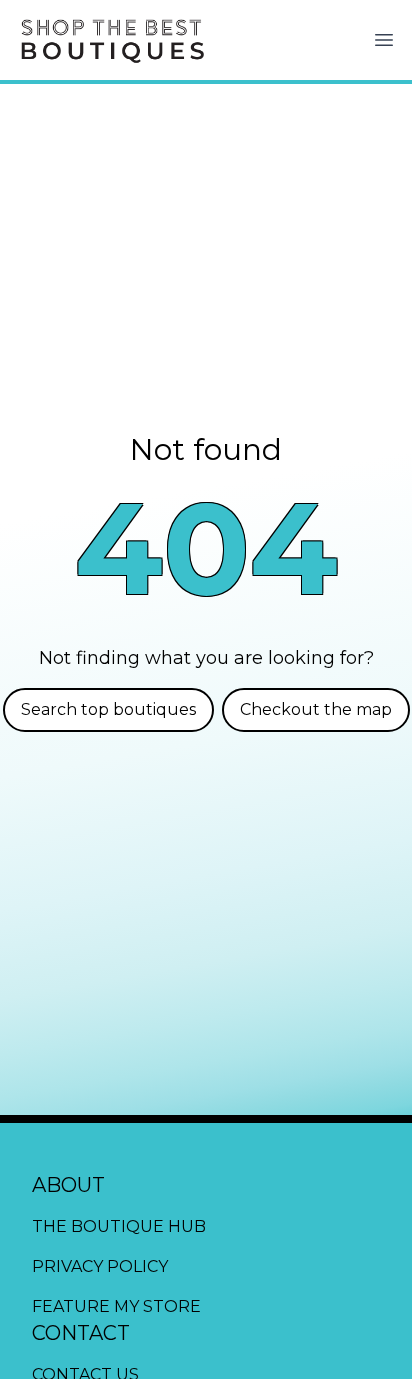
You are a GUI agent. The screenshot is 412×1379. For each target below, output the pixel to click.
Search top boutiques (108, 709)
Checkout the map (316, 709)
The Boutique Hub (119, 1226)
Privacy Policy (100, 1266)
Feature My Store (116, 1306)
